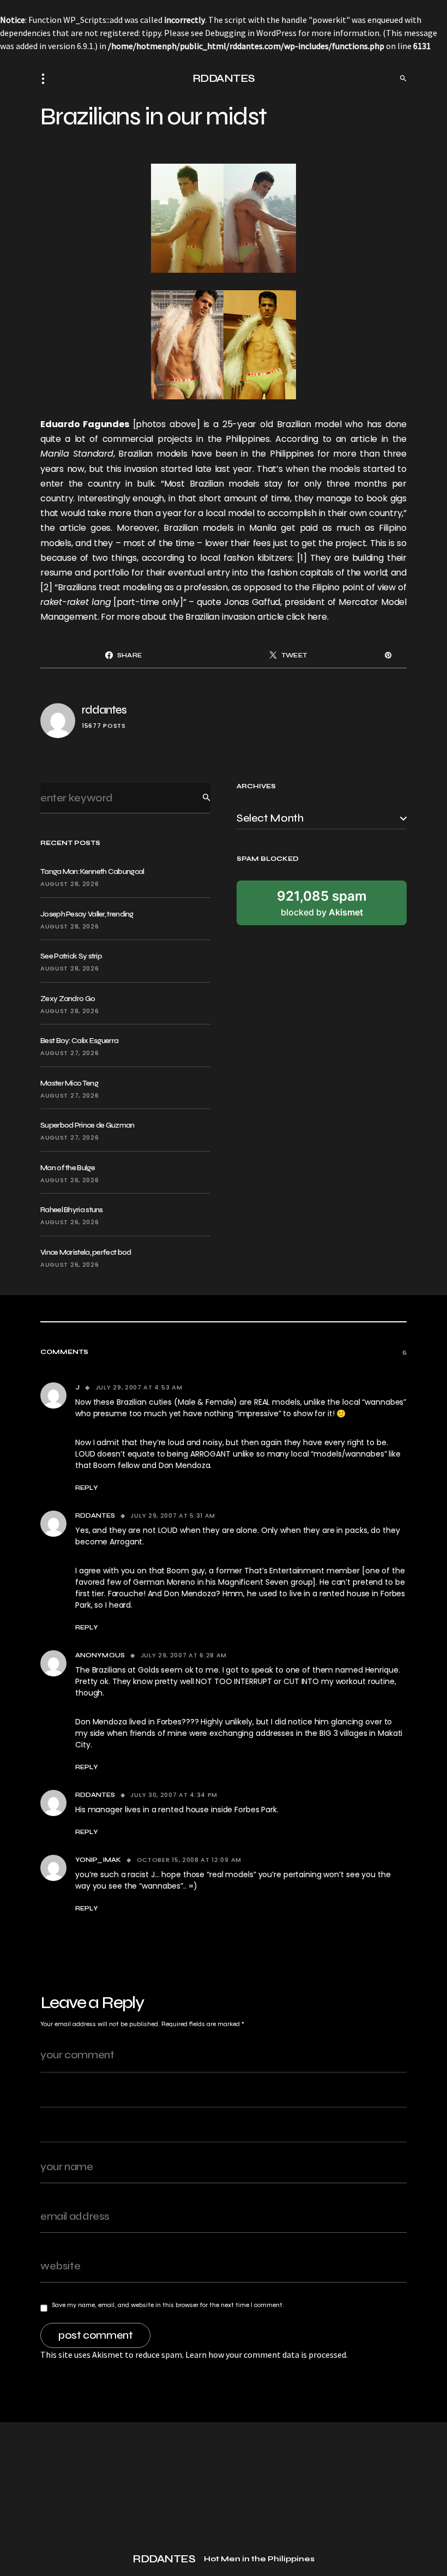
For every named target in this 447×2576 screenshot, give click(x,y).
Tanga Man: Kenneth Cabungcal (92, 871)
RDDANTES (224, 78)
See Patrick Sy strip (71, 956)
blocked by (322, 903)
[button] (46, 79)
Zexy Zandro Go (68, 999)
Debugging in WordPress (251, 33)
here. (317, 617)
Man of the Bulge (68, 1168)
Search (198, 798)
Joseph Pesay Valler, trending (87, 914)
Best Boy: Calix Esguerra (79, 1041)
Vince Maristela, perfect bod (86, 1252)
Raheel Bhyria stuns (72, 1210)
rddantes (104, 710)
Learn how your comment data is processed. (267, 2355)
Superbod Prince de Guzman (87, 1125)
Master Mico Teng (69, 1083)
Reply (87, 1488)
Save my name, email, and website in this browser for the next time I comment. (168, 2305)
